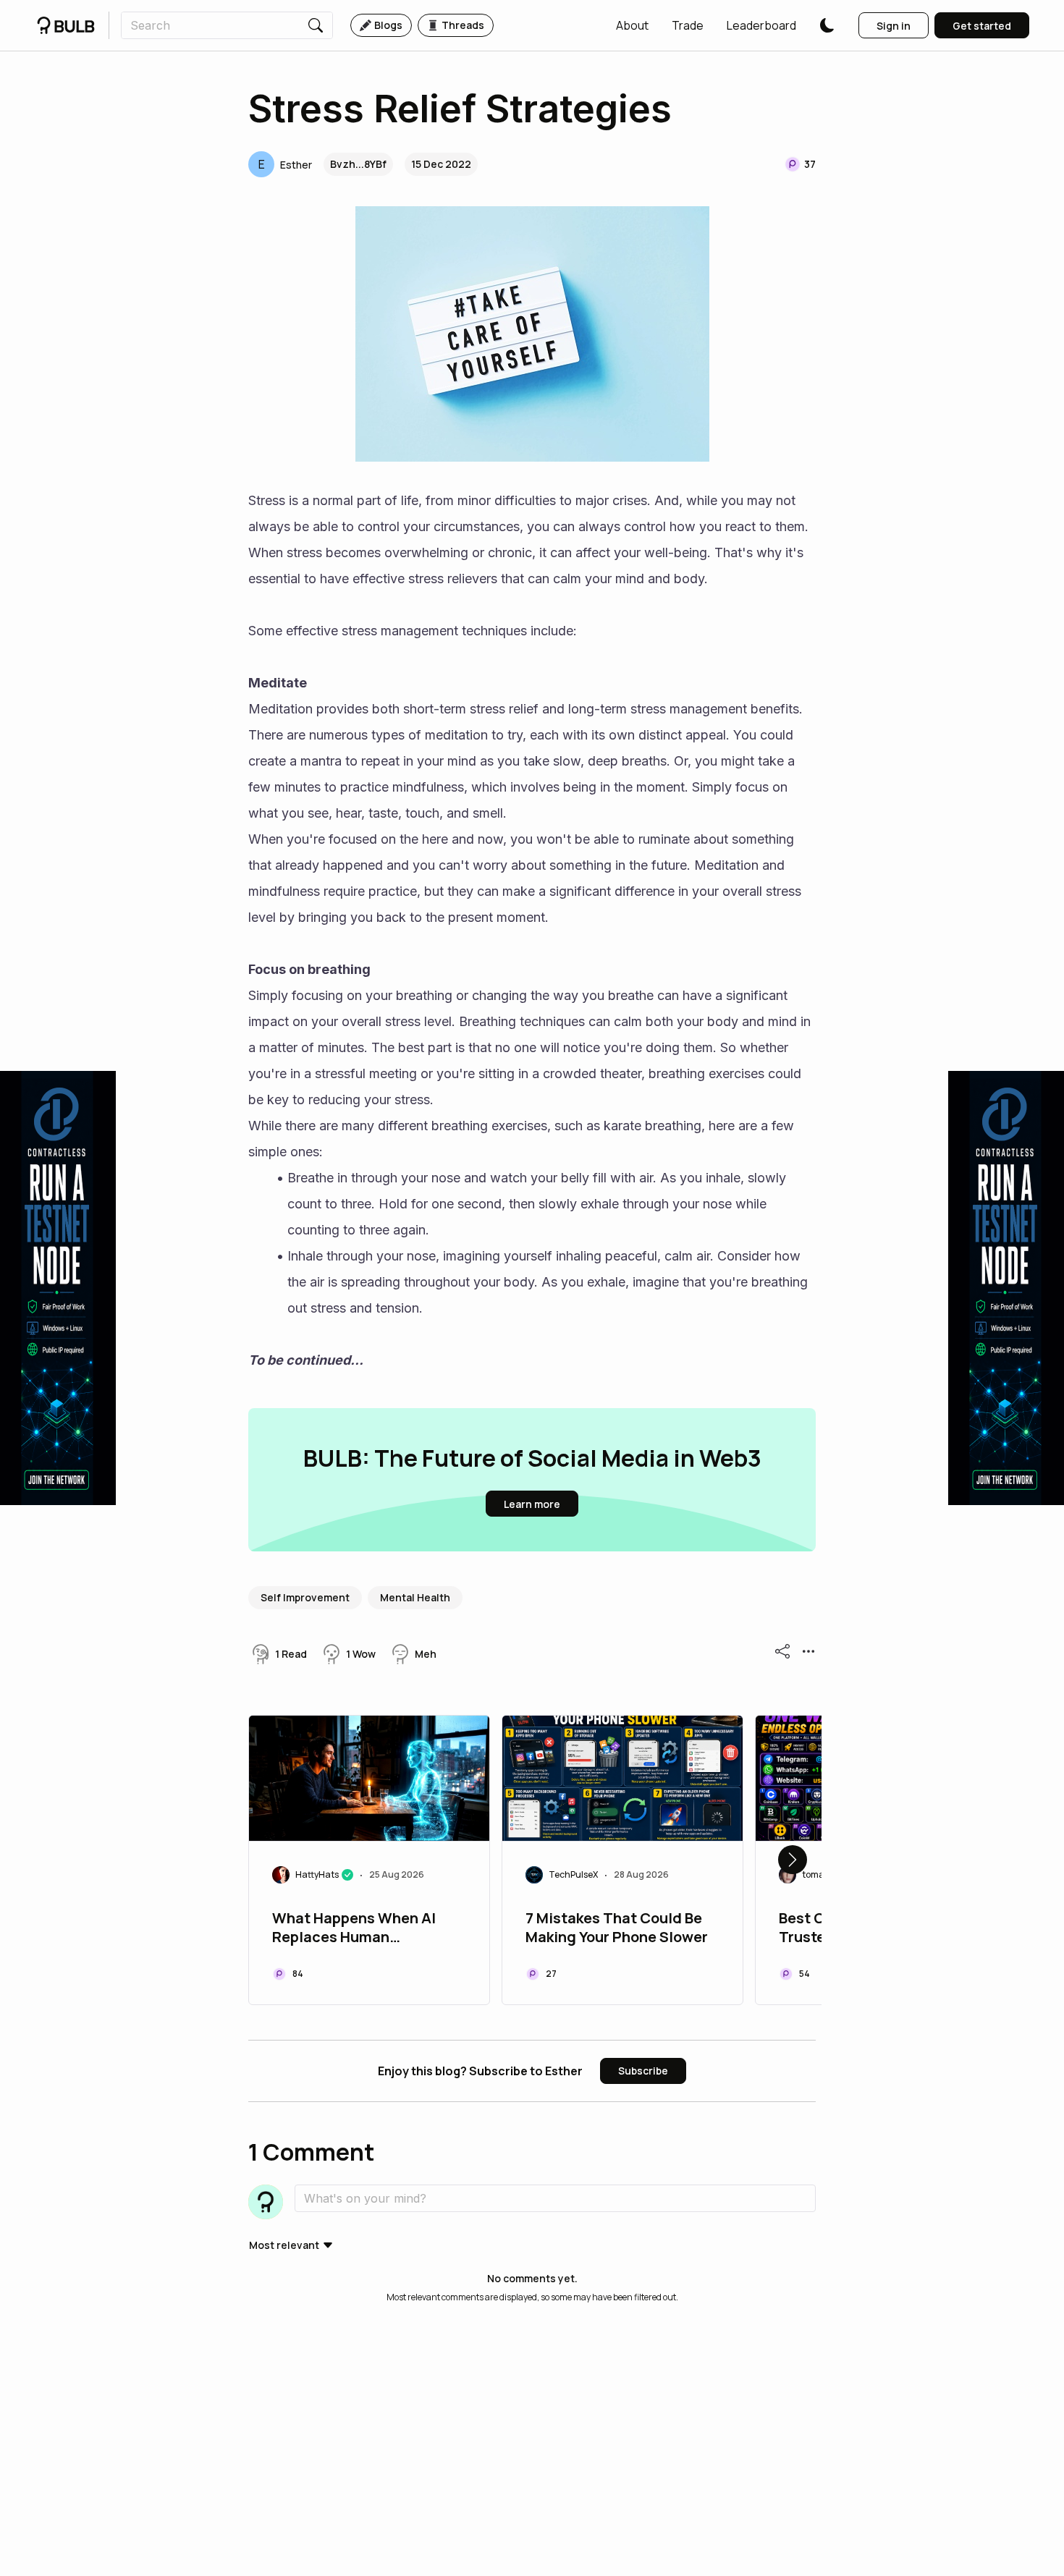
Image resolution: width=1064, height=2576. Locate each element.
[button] (632, 25)
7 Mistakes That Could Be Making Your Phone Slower (617, 1928)
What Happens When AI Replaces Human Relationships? (354, 1929)
